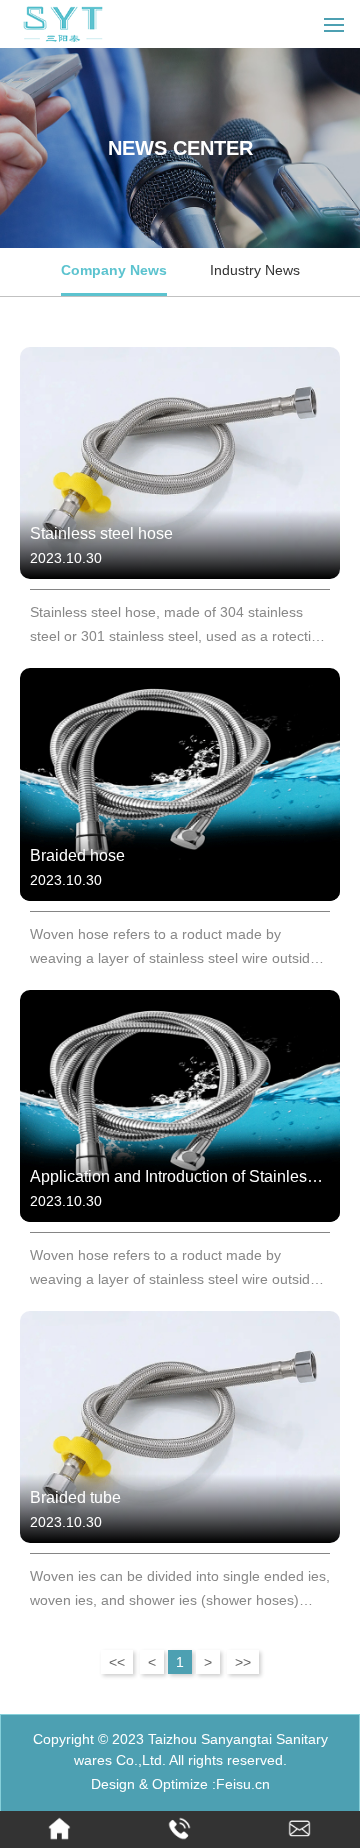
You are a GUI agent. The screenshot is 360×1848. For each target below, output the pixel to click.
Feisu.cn (243, 1784)
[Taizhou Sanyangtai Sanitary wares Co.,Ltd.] (64, 40)
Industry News (255, 270)
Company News (114, 270)
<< (117, 1662)
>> (243, 1662)
